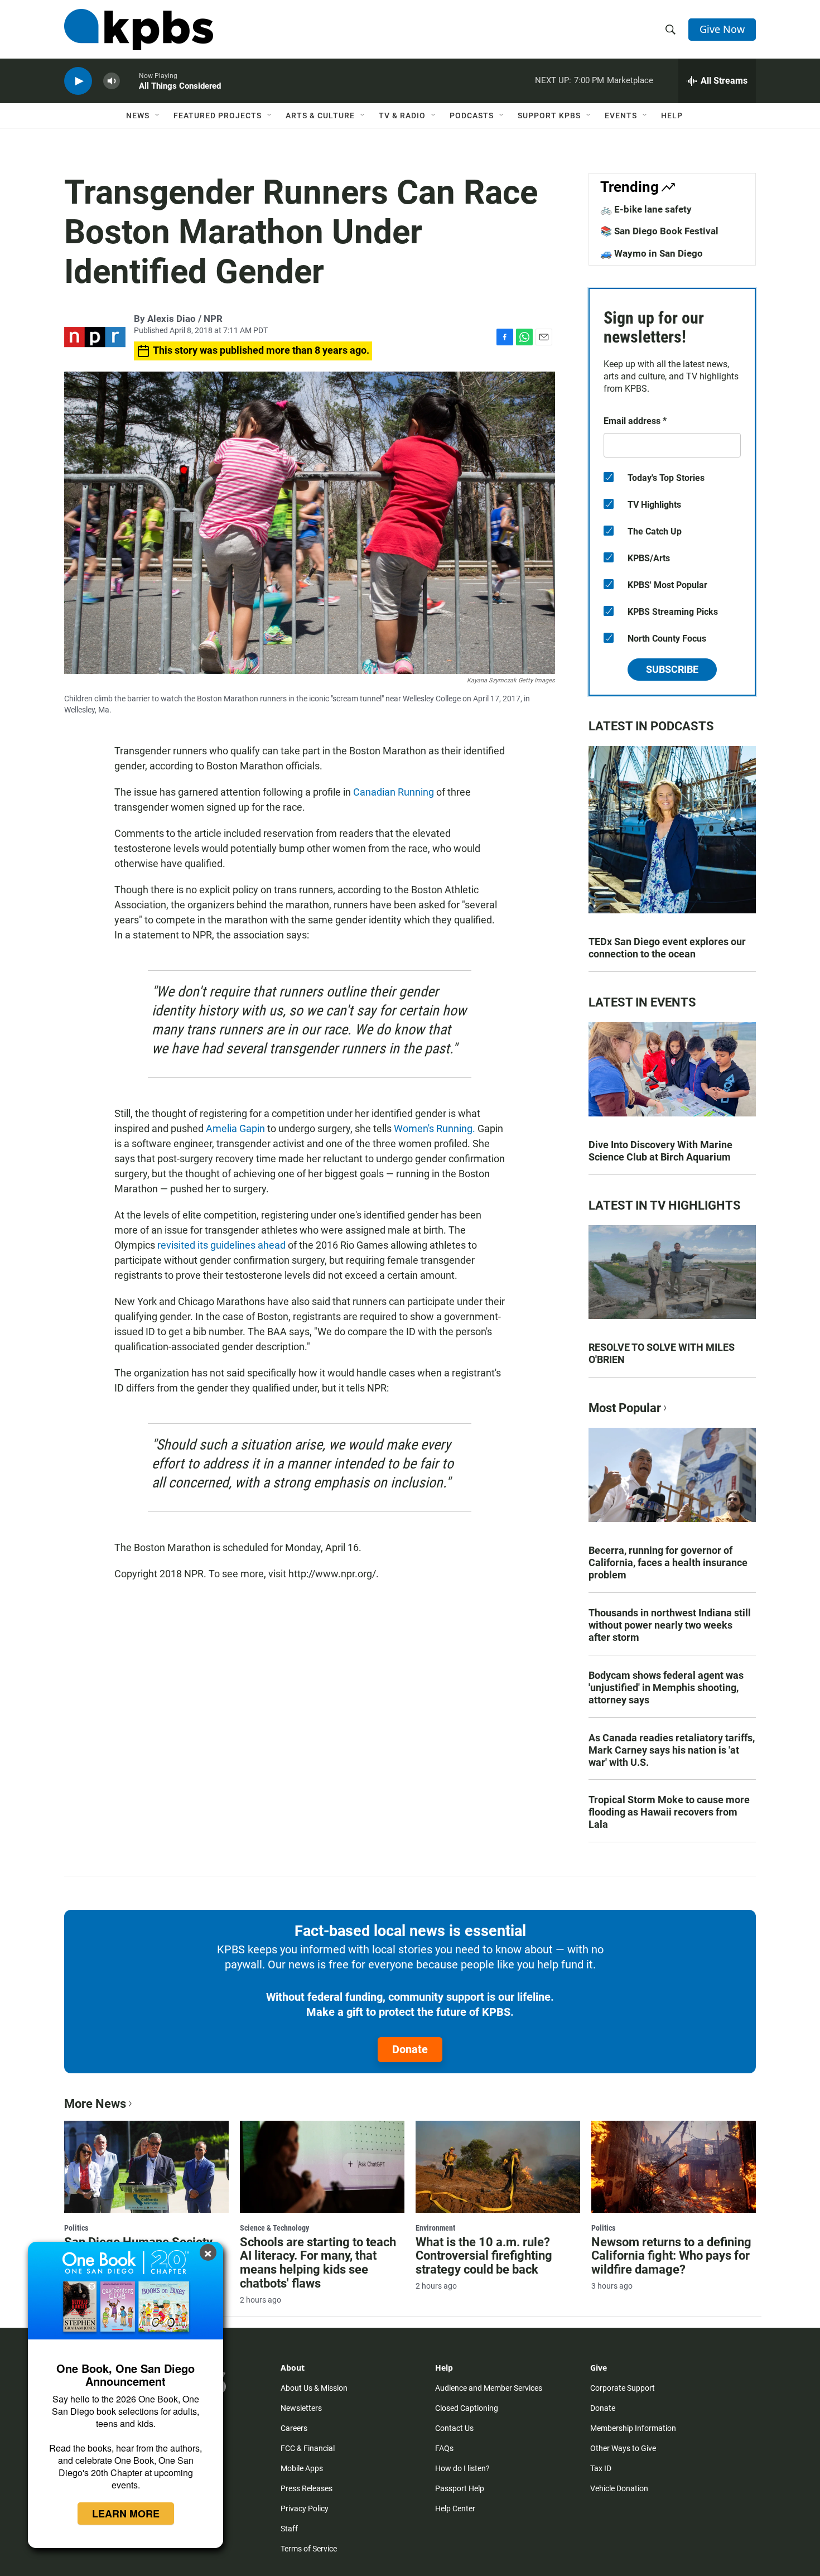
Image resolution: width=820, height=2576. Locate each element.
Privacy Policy (305, 2508)
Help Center (455, 2508)
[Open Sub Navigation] (158, 115)
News (138, 115)
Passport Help (460, 2488)
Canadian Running (392, 792)
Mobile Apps (302, 2468)
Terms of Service (309, 2549)
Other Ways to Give (623, 2448)
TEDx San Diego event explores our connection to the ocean (667, 948)
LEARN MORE (126, 2514)
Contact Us (454, 2428)
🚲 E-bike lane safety (646, 209)
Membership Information (633, 2428)
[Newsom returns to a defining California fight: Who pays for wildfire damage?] (674, 2166)
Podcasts (472, 115)
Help (672, 115)
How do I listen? (462, 2468)
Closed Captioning (467, 2408)
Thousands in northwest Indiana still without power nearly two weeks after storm (670, 1625)
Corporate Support (623, 2388)
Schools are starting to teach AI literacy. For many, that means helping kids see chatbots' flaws (318, 2263)
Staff (289, 2529)
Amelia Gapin (235, 1128)
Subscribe (672, 669)
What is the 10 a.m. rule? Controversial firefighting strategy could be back (484, 2256)
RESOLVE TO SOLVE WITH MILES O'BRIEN (662, 1353)
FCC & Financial (308, 2448)
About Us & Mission (314, 2388)
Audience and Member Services (489, 2388)
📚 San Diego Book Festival (659, 231)
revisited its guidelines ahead (221, 1245)
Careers (294, 2428)
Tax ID (601, 2468)
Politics (76, 2228)
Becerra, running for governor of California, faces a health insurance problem (668, 1563)
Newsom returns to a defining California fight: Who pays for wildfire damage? (671, 2256)
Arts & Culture (320, 115)
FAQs (444, 2448)
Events (621, 115)
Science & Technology (274, 2228)
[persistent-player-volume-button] (112, 81)
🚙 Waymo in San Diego (652, 253)
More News (95, 2104)
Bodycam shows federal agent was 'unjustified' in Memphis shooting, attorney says (666, 1687)
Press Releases (307, 2488)
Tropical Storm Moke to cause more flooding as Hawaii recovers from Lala (669, 1812)
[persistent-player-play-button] (78, 81)
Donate (410, 2049)
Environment (435, 2228)
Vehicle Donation (619, 2488)
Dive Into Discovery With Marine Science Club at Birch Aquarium (660, 1151)
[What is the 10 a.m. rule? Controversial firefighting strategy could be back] (498, 2166)
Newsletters (301, 2408)
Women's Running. (436, 1128)
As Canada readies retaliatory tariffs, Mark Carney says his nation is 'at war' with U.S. (672, 1750)
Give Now (722, 29)
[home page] (139, 30)
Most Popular (625, 1408)
